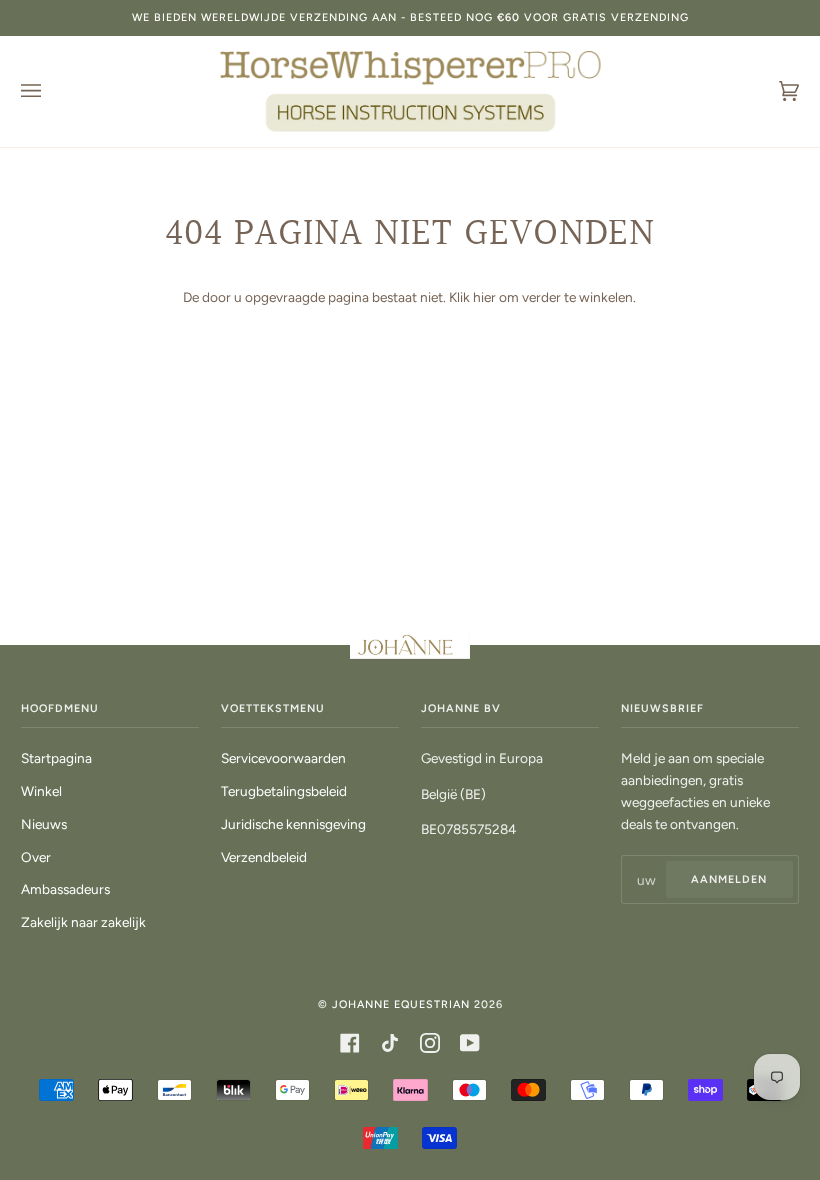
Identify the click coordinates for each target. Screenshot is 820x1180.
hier (484, 297)
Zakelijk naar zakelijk (83, 922)
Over (36, 857)
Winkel (41, 791)
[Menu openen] (51, 91)
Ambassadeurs (65, 889)
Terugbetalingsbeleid (284, 791)
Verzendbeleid (264, 857)
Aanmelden (729, 879)
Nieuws (44, 824)
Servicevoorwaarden (283, 758)
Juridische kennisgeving (293, 824)
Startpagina (56, 758)
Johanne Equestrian (401, 1004)
